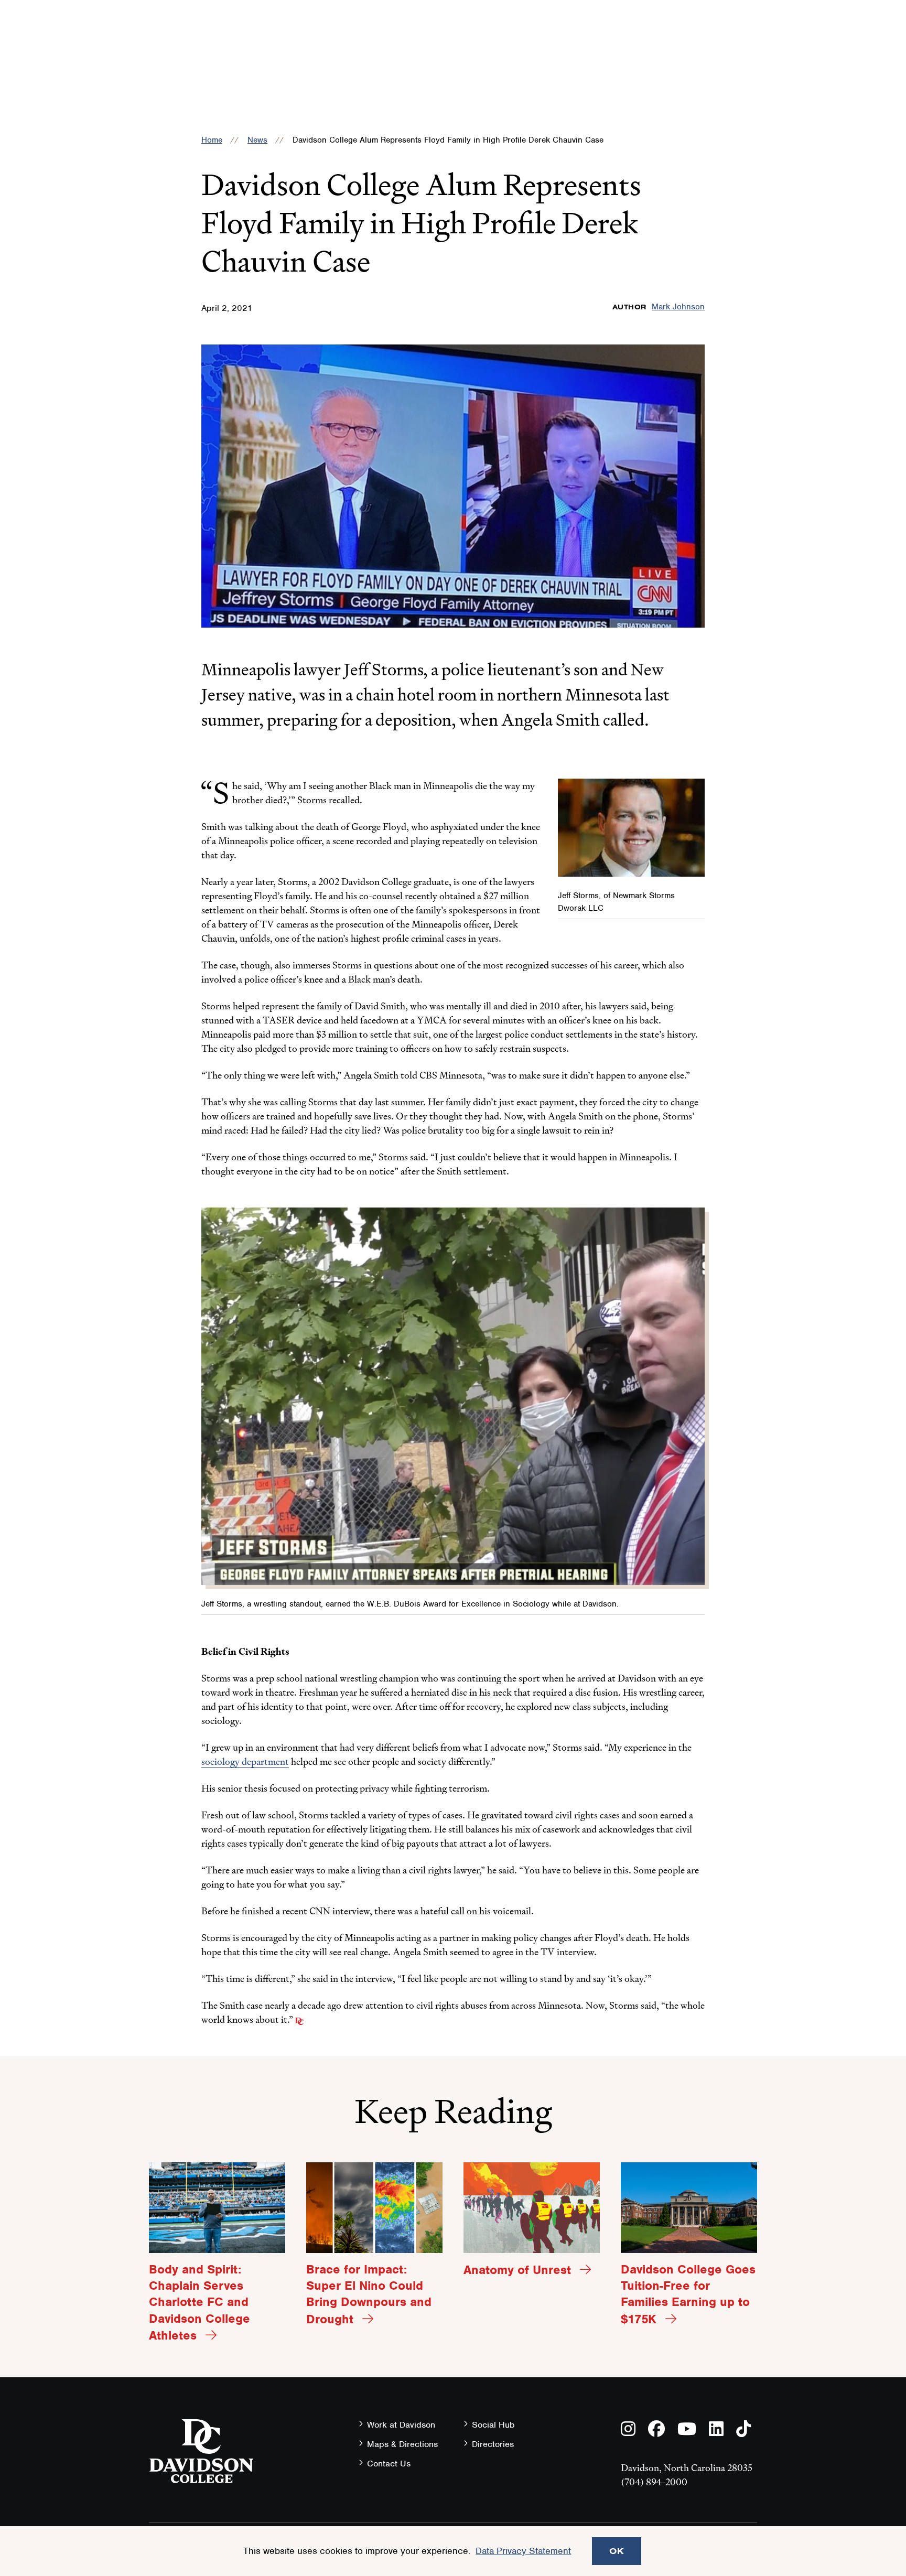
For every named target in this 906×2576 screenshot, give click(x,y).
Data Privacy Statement (523, 2551)
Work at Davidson (401, 2425)
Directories (493, 2444)
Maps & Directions (402, 2444)
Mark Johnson (678, 307)
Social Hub (493, 2425)
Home (212, 140)
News (257, 140)
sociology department (245, 1761)
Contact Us (389, 2464)
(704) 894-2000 (654, 2482)
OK (617, 2551)
